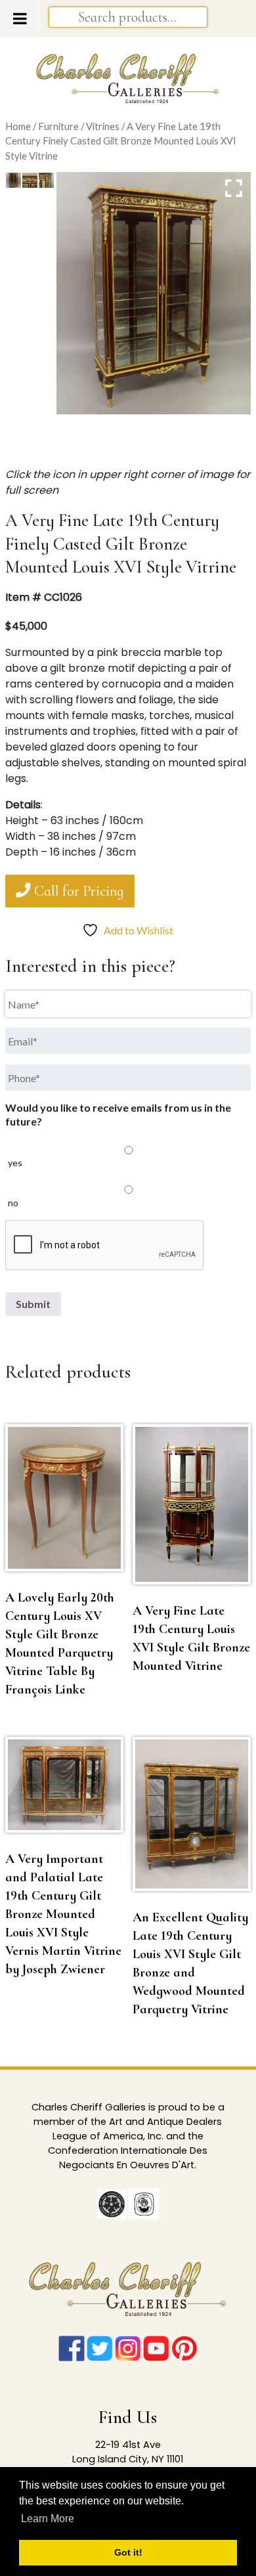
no (13, 1203)
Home (18, 126)
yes (15, 1163)
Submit (33, 1304)
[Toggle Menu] (20, 18)
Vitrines (103, 126)
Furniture (58, 126)
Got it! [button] (128, 2552)
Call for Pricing (77, 891)
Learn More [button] (48, 2519)
